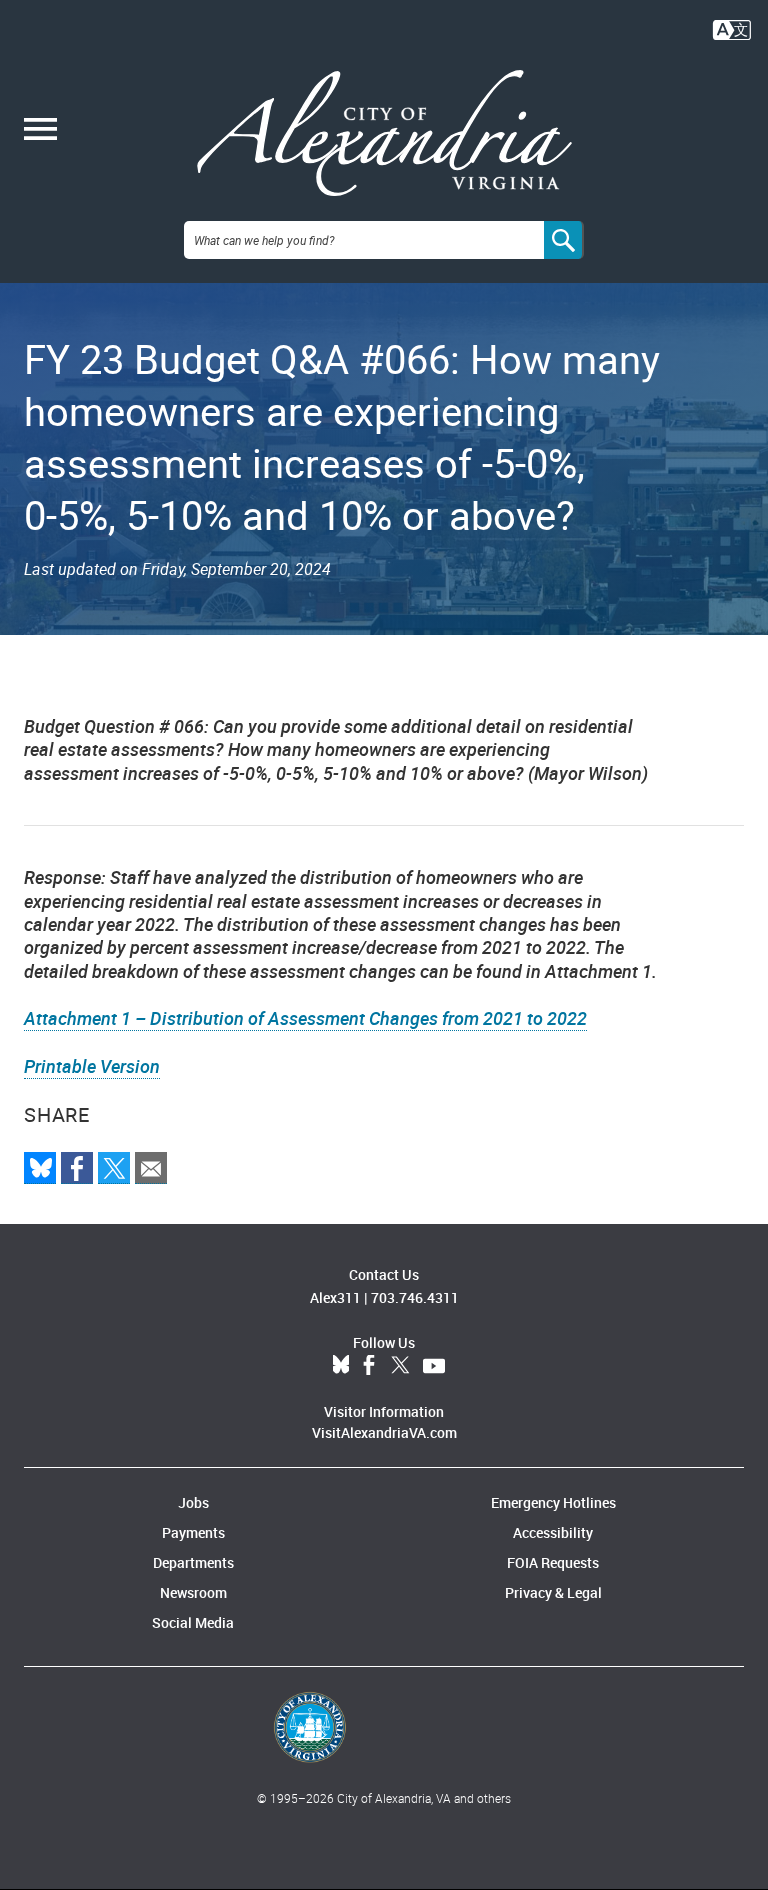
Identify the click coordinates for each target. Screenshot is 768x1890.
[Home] (384, 133)
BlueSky (341, 1366)
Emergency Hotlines (553, 1502)
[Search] (564, 240)
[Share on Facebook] (77, 1168)
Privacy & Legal (553, 1592)
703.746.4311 (415, 1297)
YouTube (434, 1366)
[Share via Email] (151, 1168)
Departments (193, 1562)
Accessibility (553, 1532)
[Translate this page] (732, 28)
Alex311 (335, 1297)
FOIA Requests (553, 1562)
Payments (193, 1532)
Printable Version (92, 1066)
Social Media (193, 1622)
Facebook (369, 1366)
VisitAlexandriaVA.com (384, 1432)
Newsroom (193, 1592)
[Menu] (40, 131)
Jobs (193, 1502)
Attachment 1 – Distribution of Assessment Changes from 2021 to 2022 (305, 1018)
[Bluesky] (40, 1168)
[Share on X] (114, 1168)
